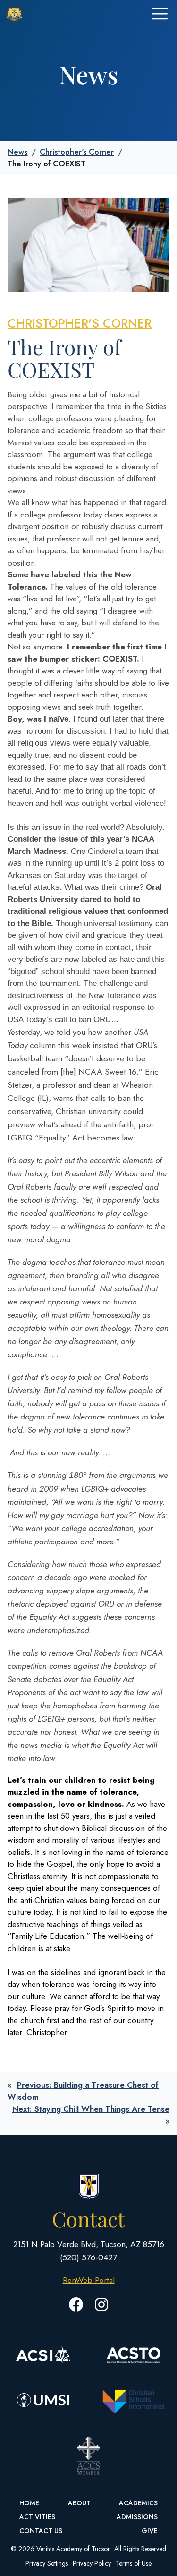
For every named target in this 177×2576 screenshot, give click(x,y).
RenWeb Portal (89, 2280)
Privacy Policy (92, 2563)
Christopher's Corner (77, 152)
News (17, 152)
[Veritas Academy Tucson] (14, 14)
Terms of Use (134, 2563)
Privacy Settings (47, 2563)
